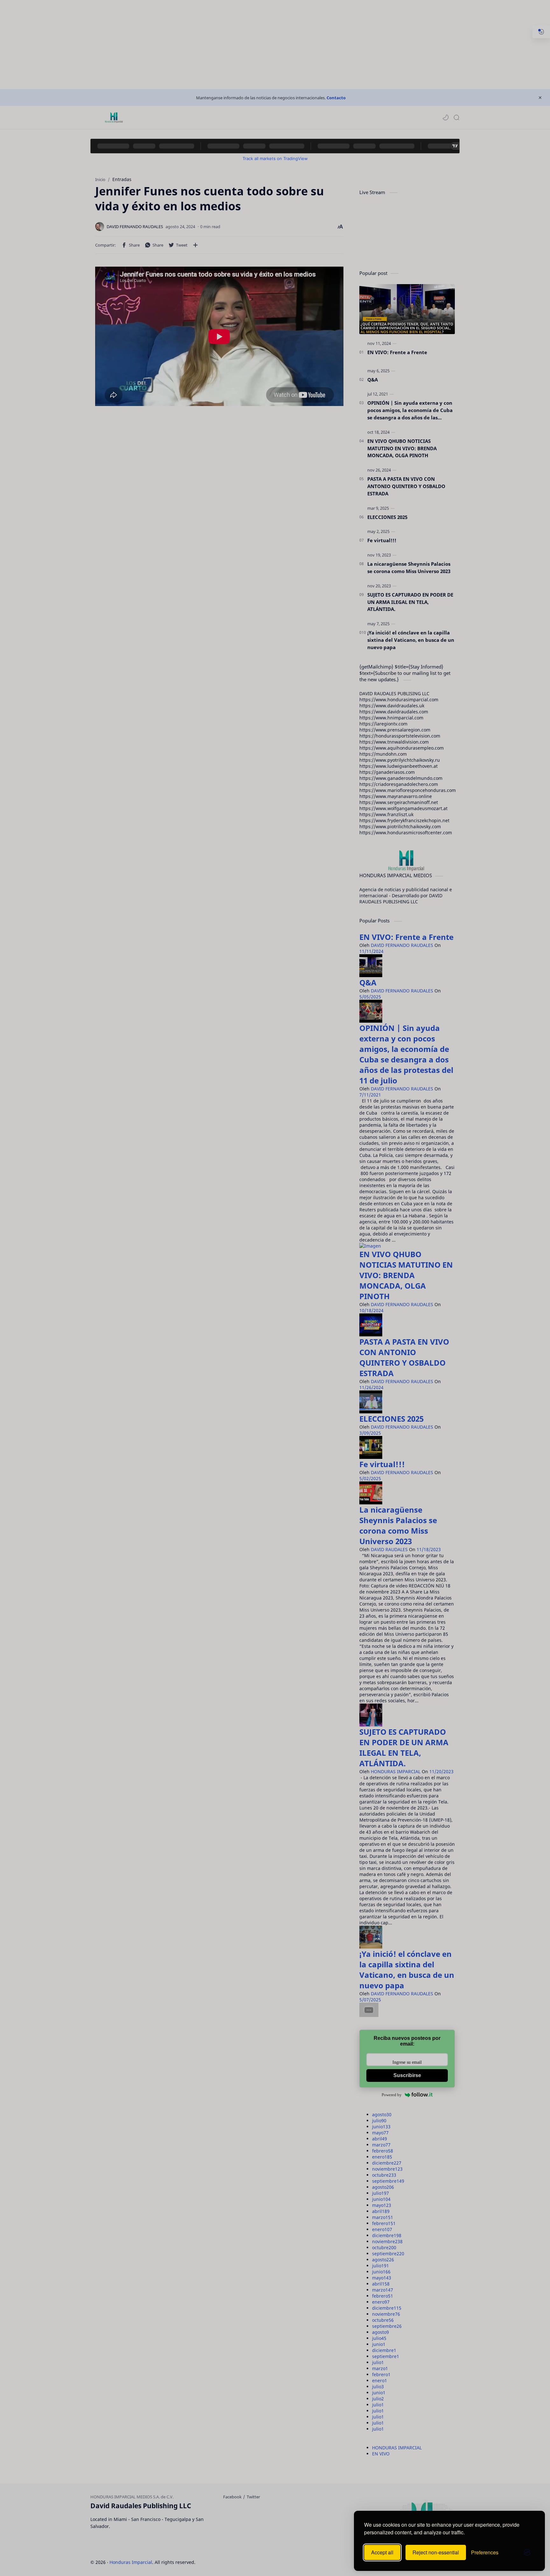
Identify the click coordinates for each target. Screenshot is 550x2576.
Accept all (382, 2552)
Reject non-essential (436, 2552)
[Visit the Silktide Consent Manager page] (527, 2552)
